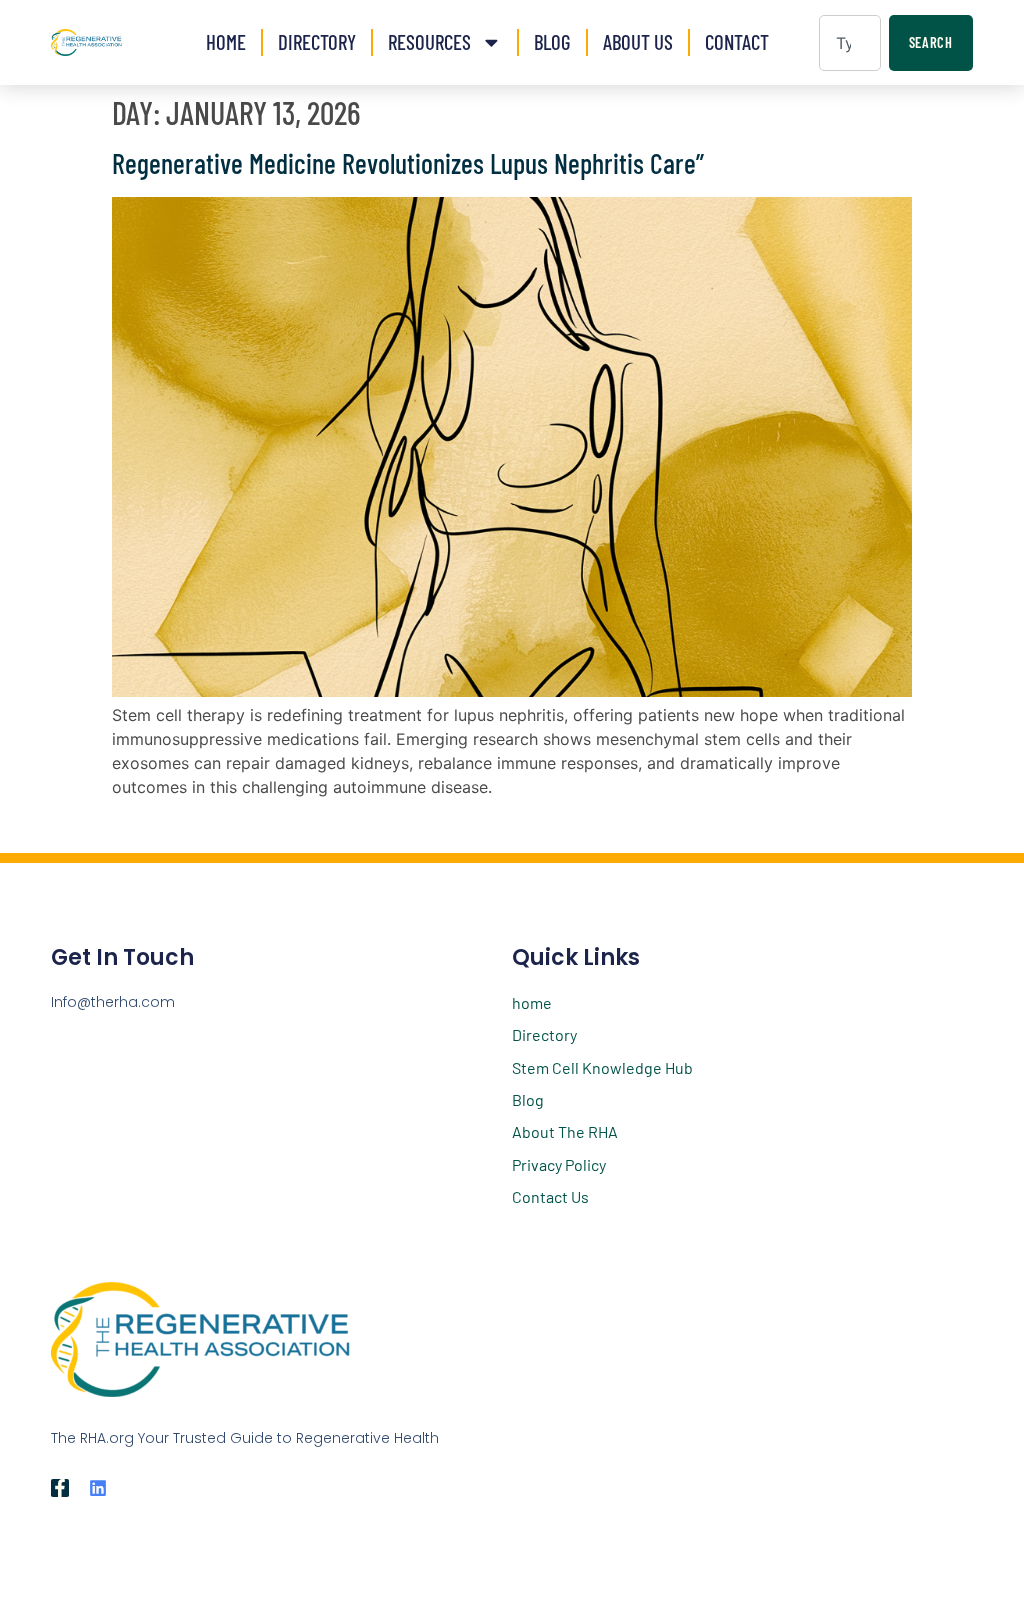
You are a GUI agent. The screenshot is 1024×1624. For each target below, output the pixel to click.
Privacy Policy (559, 1164)
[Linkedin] (98, 1488)
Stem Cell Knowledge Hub (602, 1067)
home (532, 1002)
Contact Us (550, 1196)
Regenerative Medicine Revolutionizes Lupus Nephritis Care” (408, 163)
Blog (552, 41)
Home (226, 41)
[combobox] (849, 43)
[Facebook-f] (60, 1488)
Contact (737, 41)
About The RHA (565, 1131)
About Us (638, 41)
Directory (317, 41)
